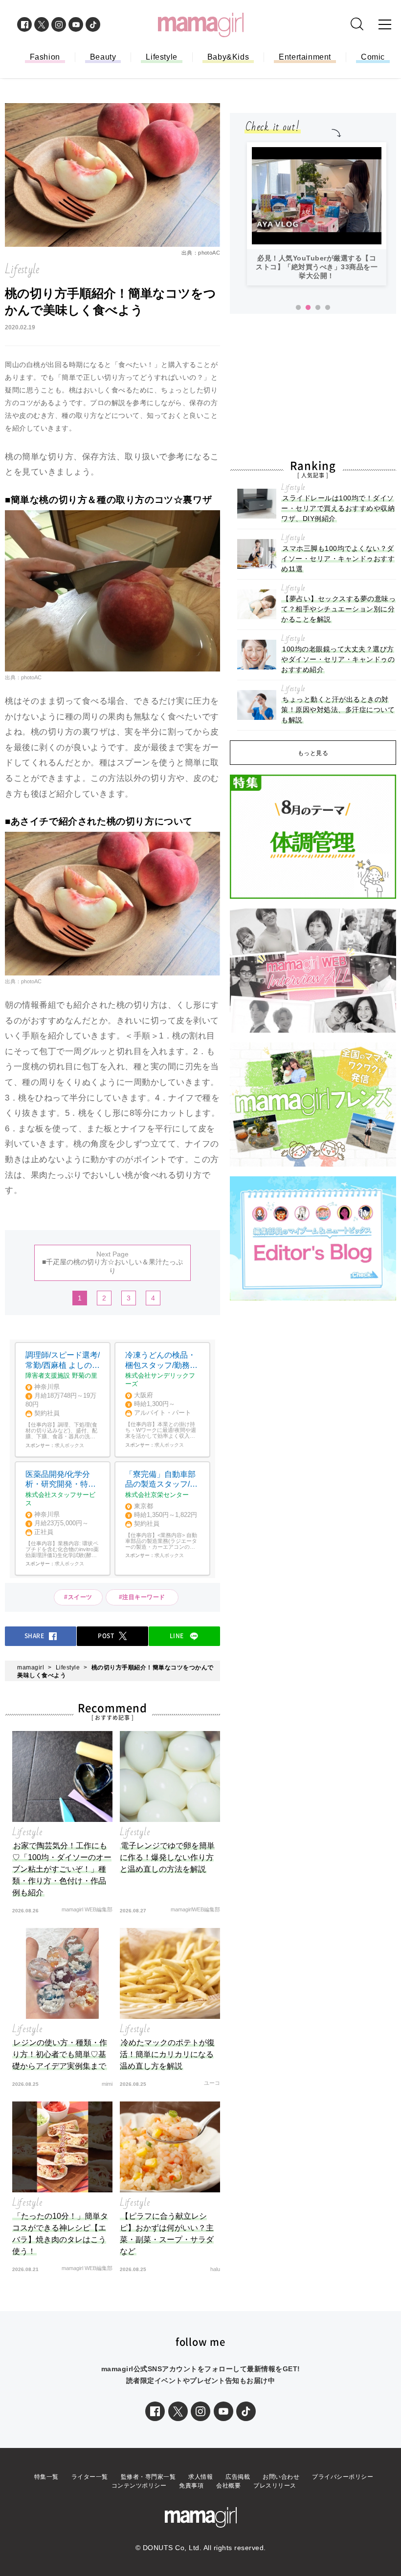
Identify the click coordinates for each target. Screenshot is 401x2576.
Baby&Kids (228, 57)
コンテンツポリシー (139, 2486)
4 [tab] (328, 308)
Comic (373, 57)
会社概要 (228, 2486)
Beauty (103, 57)
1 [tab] (298, 308)
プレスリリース (275, 2486)
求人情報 (200, 2477)
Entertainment (305, 57)
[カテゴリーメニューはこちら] (385, 24)
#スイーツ (78, 1597)
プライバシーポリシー (343, 2477)
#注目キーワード (145, 1597)
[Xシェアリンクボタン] (178, 2411)
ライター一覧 (90, 2477)
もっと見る (313, 753)
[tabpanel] (317, 214)
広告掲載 (238, 2477)
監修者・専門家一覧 (148, 2477)
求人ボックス (69, 1445)
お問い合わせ (281, 2477)
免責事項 (191, 2486)
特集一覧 (46, 2477)
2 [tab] (308, 308)
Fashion (45, 57)
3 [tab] (318, 308)
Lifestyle (161, 57)
